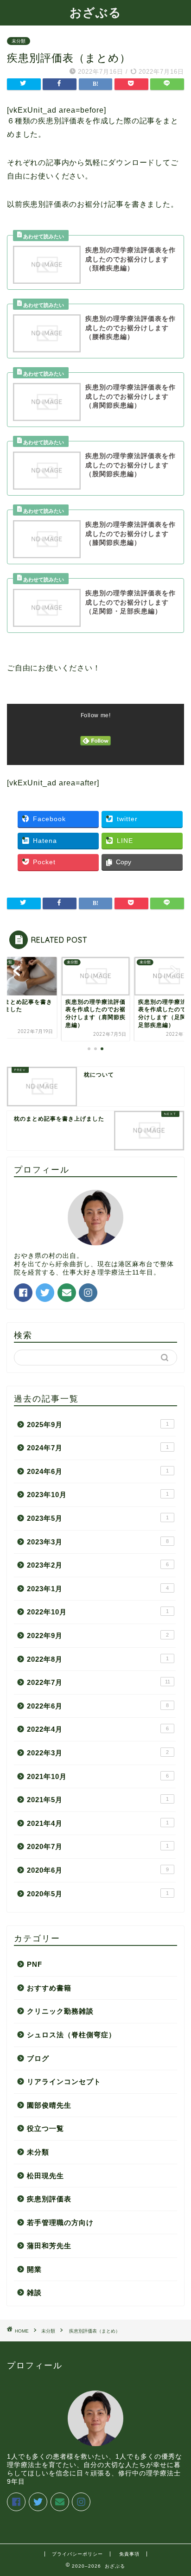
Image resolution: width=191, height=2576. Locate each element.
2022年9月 (98, 1636)
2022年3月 (98, 1753)
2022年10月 (98, 1612)
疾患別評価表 (49, 2199)
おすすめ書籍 (49, 1988)
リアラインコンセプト (64, 2082)
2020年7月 (98, 1846)
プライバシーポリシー (77, 2554)
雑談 (34, 2292)
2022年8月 (98, 1659)
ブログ (38, 2058)
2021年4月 (98, 1823)
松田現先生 (45, 2176)
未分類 (19, 41)
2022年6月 (98, 1706)
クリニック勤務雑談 (60, 2011)
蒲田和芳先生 (49, 2246)
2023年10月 (98, 1495)
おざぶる (95, 12)
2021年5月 (98, 1800)
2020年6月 (98, 1870)
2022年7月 (99, 1682)
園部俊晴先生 (49, 2105)
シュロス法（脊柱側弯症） (71, 2035)
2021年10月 (98, 1776)
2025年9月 (98, 1425)
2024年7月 (98, 1448)
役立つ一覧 (45, 2128)
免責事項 (129, 2554)
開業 (34, 2269)
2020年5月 (98, 1894)
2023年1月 (98, 1589)
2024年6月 (98, 1471)
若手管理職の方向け (60, 2222)
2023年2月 (98, 1565)
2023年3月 (98, 1542)
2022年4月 (98, 1729)
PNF (35, 1964)
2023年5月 (98, 1518)
